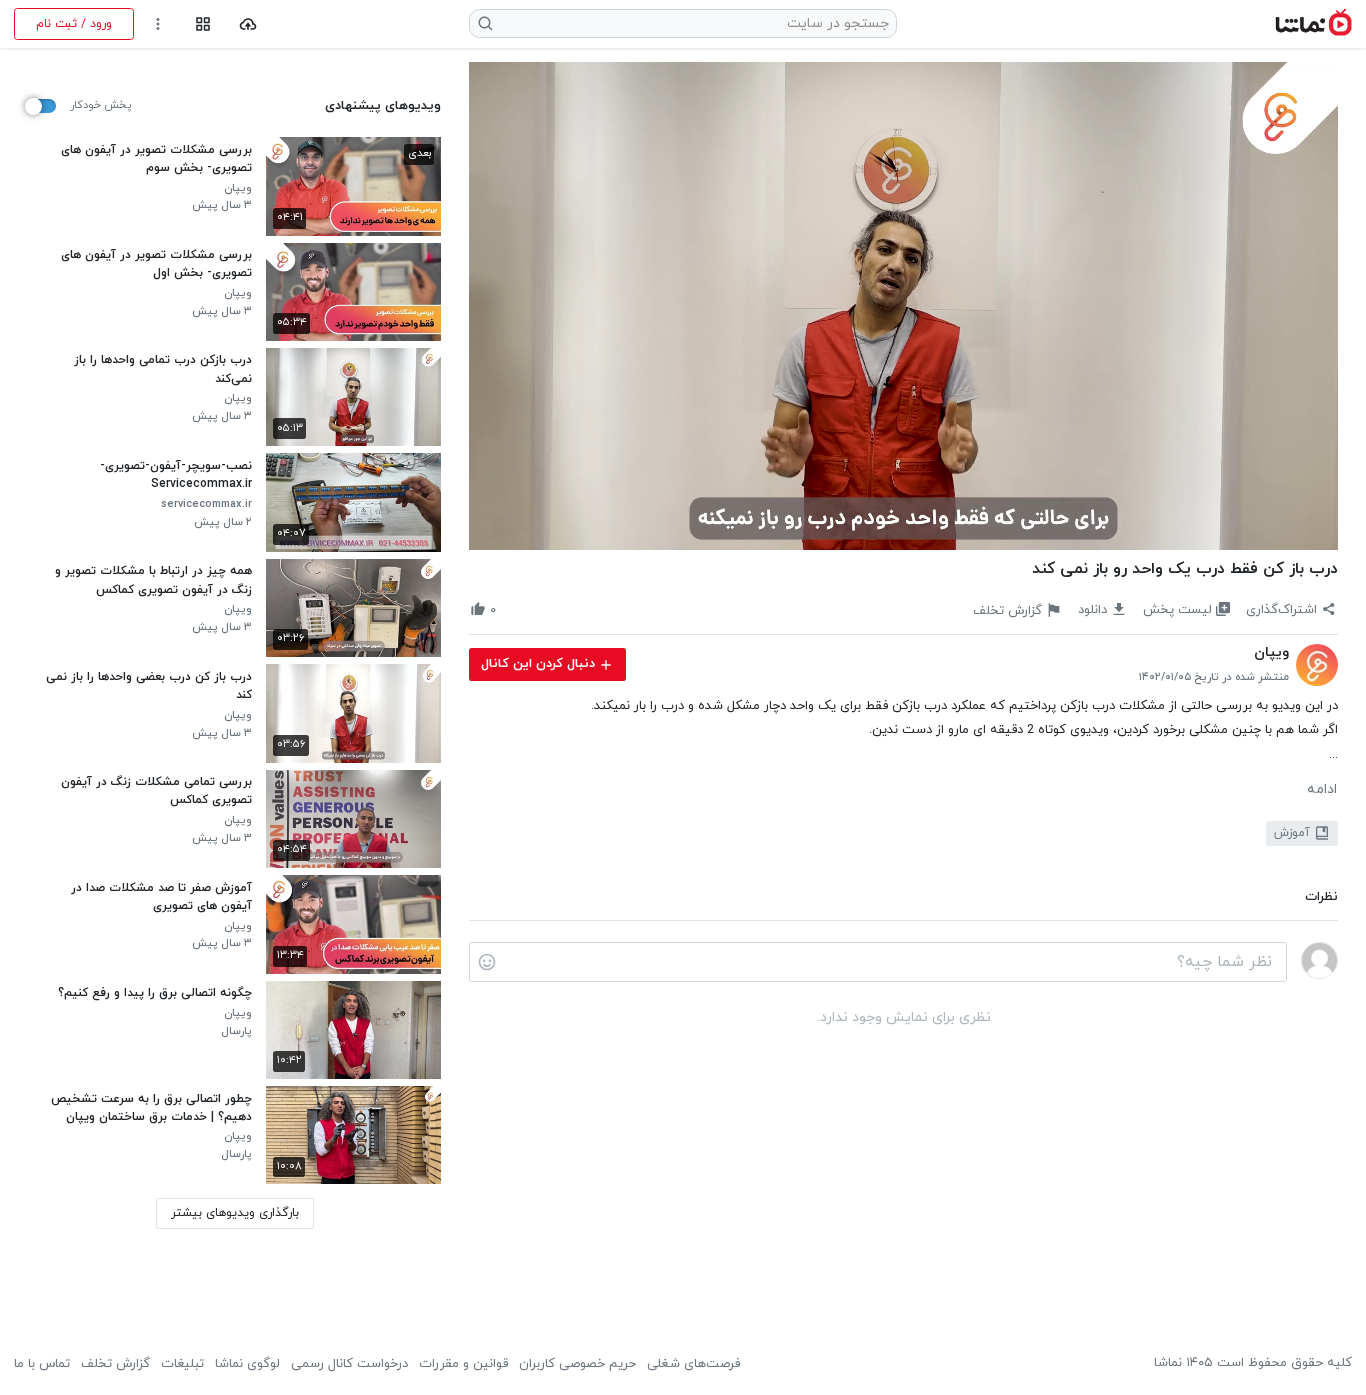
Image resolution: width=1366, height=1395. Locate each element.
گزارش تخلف (115, 1364)
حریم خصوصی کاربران (577, 1364)
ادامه (1322, 790)
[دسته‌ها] (202, 24)
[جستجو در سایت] (486, 23)
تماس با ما (42, 1364)
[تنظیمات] (158, 24)
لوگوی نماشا (247, 1364)
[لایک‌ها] (512, 609)
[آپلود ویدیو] (248, 24)
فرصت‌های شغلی (693, 1364)
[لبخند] (487, 962)
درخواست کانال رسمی (349, 1364)
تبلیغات (182, 1364)
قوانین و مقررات (463, 1364)
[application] (903, 306)
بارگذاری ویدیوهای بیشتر (235, 1213)
